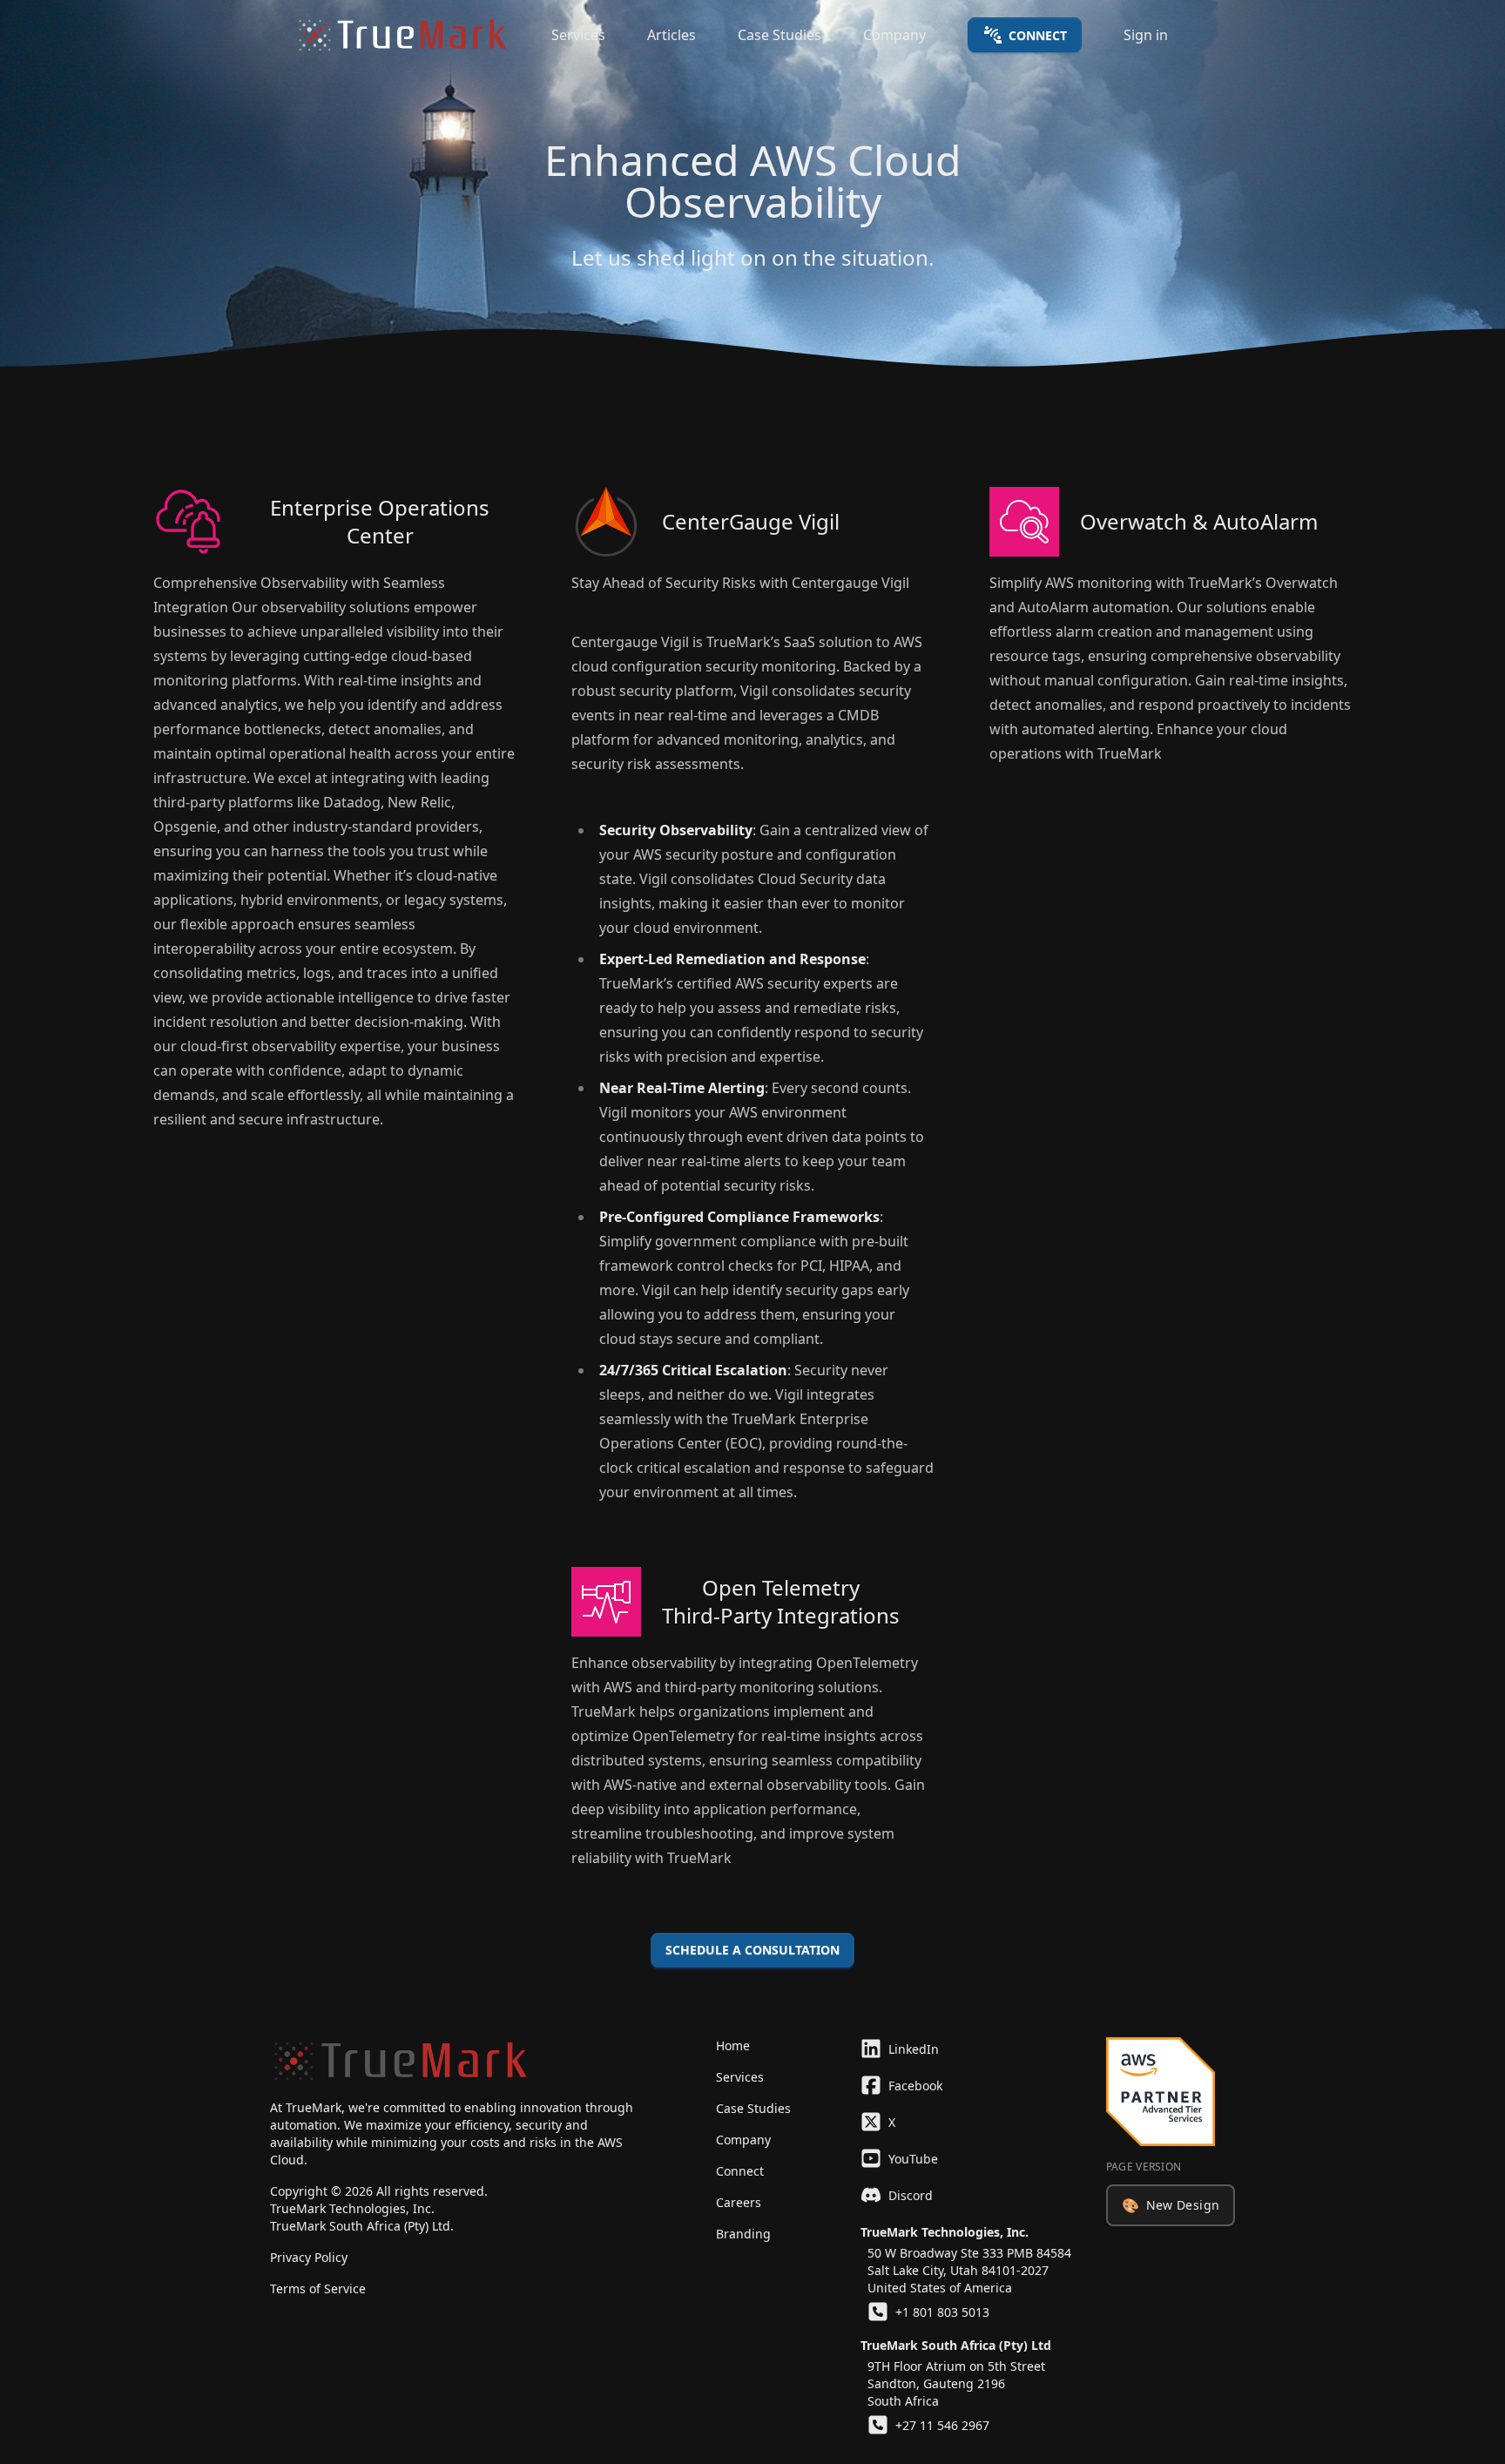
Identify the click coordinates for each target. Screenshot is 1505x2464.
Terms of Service (318, 2288)
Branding (743, 2234)
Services (578, 35)
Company (894, 35)
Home (733, 2045)
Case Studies (779, 35)
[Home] (402, 35)
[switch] (1171, 2205)
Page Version (1144, 2167)
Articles (672, 35)
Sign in (1146, 35)
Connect (1038, 35)
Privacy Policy (309, 2257)
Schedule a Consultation (752, 1950)
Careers (739, 2202)
